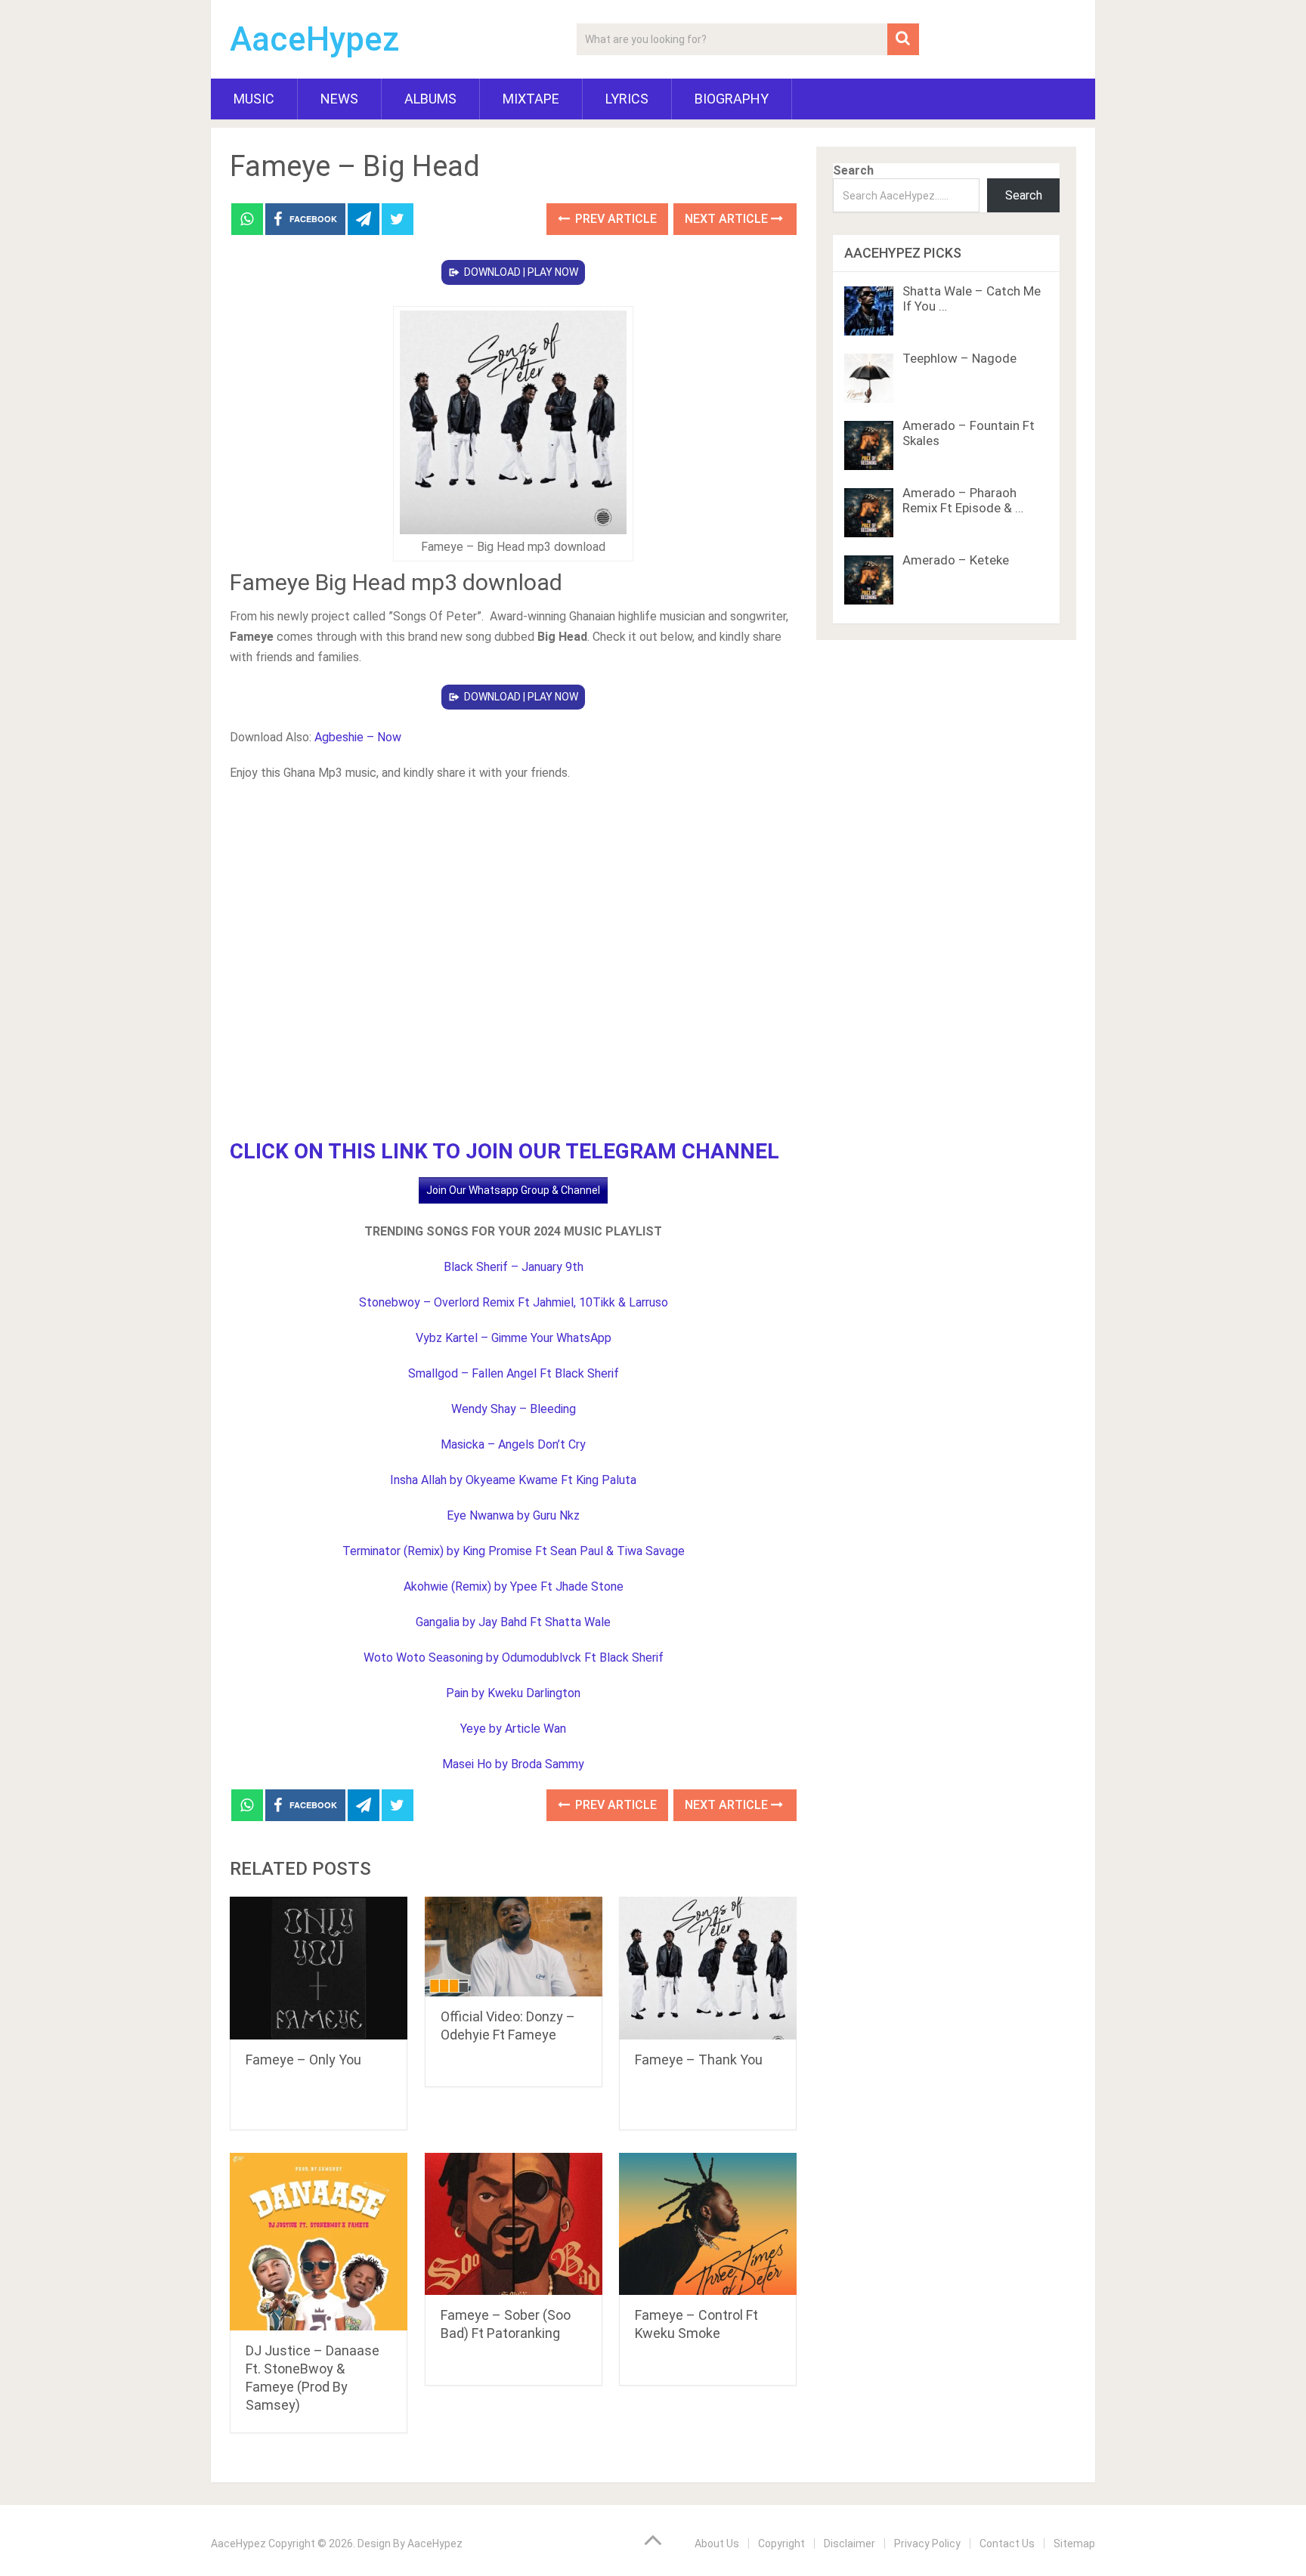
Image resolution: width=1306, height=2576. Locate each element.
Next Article (728, 219)
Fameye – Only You (303, 2060)
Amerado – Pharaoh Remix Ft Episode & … (963, 500)
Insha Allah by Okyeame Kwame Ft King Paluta (513, 1480)
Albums (430, 99)
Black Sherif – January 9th (514, 1267)
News (339, 99)
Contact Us (1007, 2544)
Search (853, 170)
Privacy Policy (927, 2544)
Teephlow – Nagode (959, 358)
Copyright (781, 2544)
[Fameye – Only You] (319, 1968)
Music (254, 99)
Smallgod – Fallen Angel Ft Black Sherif (514, 1373)
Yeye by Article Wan (513, 1729)
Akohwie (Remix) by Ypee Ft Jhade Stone (514, 1586)
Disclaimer (850, 2544)
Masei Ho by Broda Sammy (513, 1764)
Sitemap (1074, 2544)
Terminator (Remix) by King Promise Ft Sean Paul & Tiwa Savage (514, 1551)
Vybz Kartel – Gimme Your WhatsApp (514, 1338)
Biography (732, 99)
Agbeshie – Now (358, 737)
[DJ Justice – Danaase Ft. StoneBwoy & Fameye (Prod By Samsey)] (319, 2242)
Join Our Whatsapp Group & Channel (513, 1190)
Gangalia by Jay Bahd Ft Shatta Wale (513, 1622)
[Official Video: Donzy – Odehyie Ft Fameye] (514, 1947)
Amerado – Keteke (956, 560)
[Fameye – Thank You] (708, 1968)
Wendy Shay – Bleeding (514, 1409)
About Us (717, 2544)
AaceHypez (315, 39)
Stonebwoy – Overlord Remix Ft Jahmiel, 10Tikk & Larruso (514, 1302)
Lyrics (627, 99)
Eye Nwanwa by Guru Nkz (513, 1515)
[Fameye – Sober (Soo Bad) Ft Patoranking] (514, 2224)
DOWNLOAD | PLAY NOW (521, 272)
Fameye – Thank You (699, 2060)
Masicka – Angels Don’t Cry (513, 1444)
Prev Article (614, 219)
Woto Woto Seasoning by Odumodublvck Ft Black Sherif (514, 1658)
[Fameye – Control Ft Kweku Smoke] (708, 2224)
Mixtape (531, 99)
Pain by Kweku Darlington (513, 1693)
